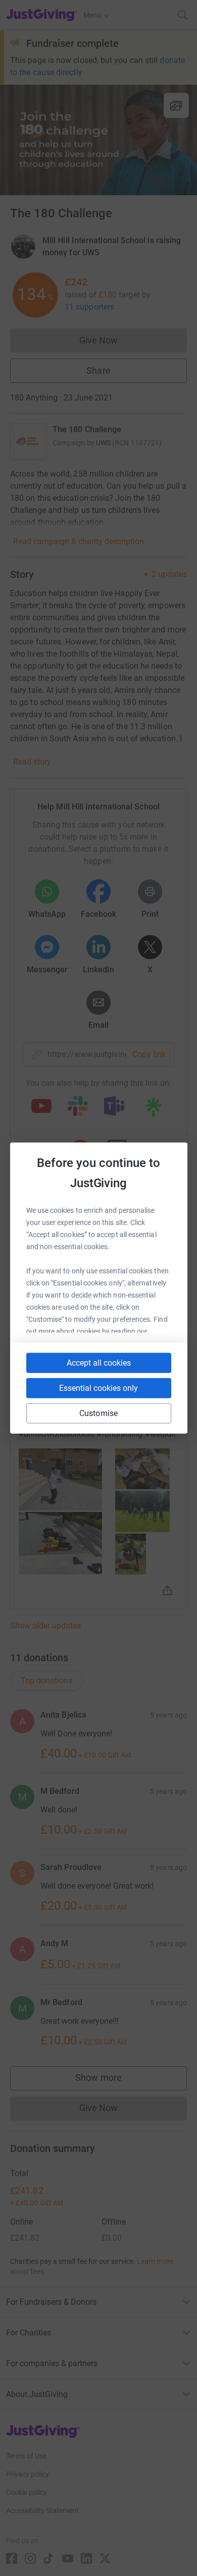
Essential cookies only (98, 1388)
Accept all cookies (99, 1363)
